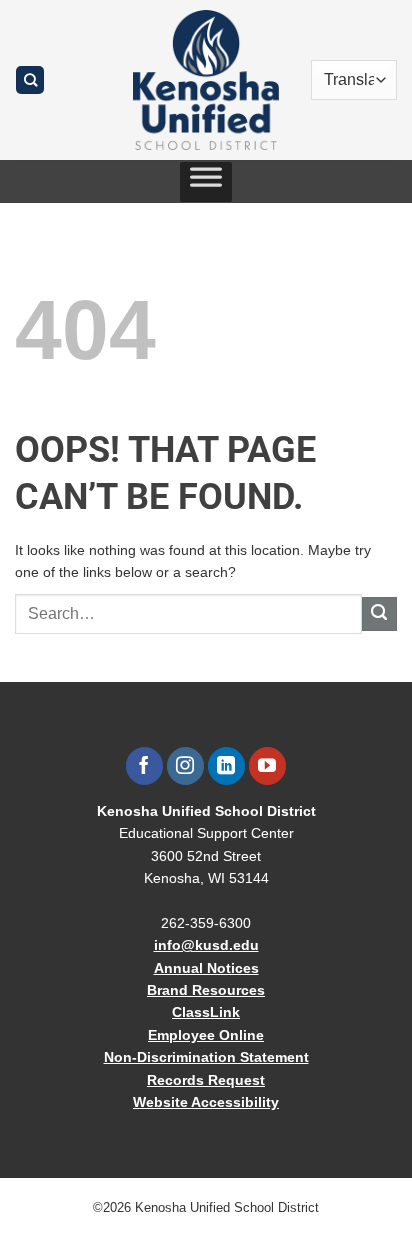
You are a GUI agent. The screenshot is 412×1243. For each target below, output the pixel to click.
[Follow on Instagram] (185, 766)
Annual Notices (206, 968)
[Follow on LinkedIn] (226, 766)
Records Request (206, 1080)
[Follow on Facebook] (144, 766)
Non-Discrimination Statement (206, 1057)
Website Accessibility (206, 1102)
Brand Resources (206, 990)
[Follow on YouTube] (267, 766)
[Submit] (379, 614)
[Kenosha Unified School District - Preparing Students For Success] (206, 80)
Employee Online (206, 1035)
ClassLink (206, 1012)
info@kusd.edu (206, 945)
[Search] (30, 80)
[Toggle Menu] (206, 182)
